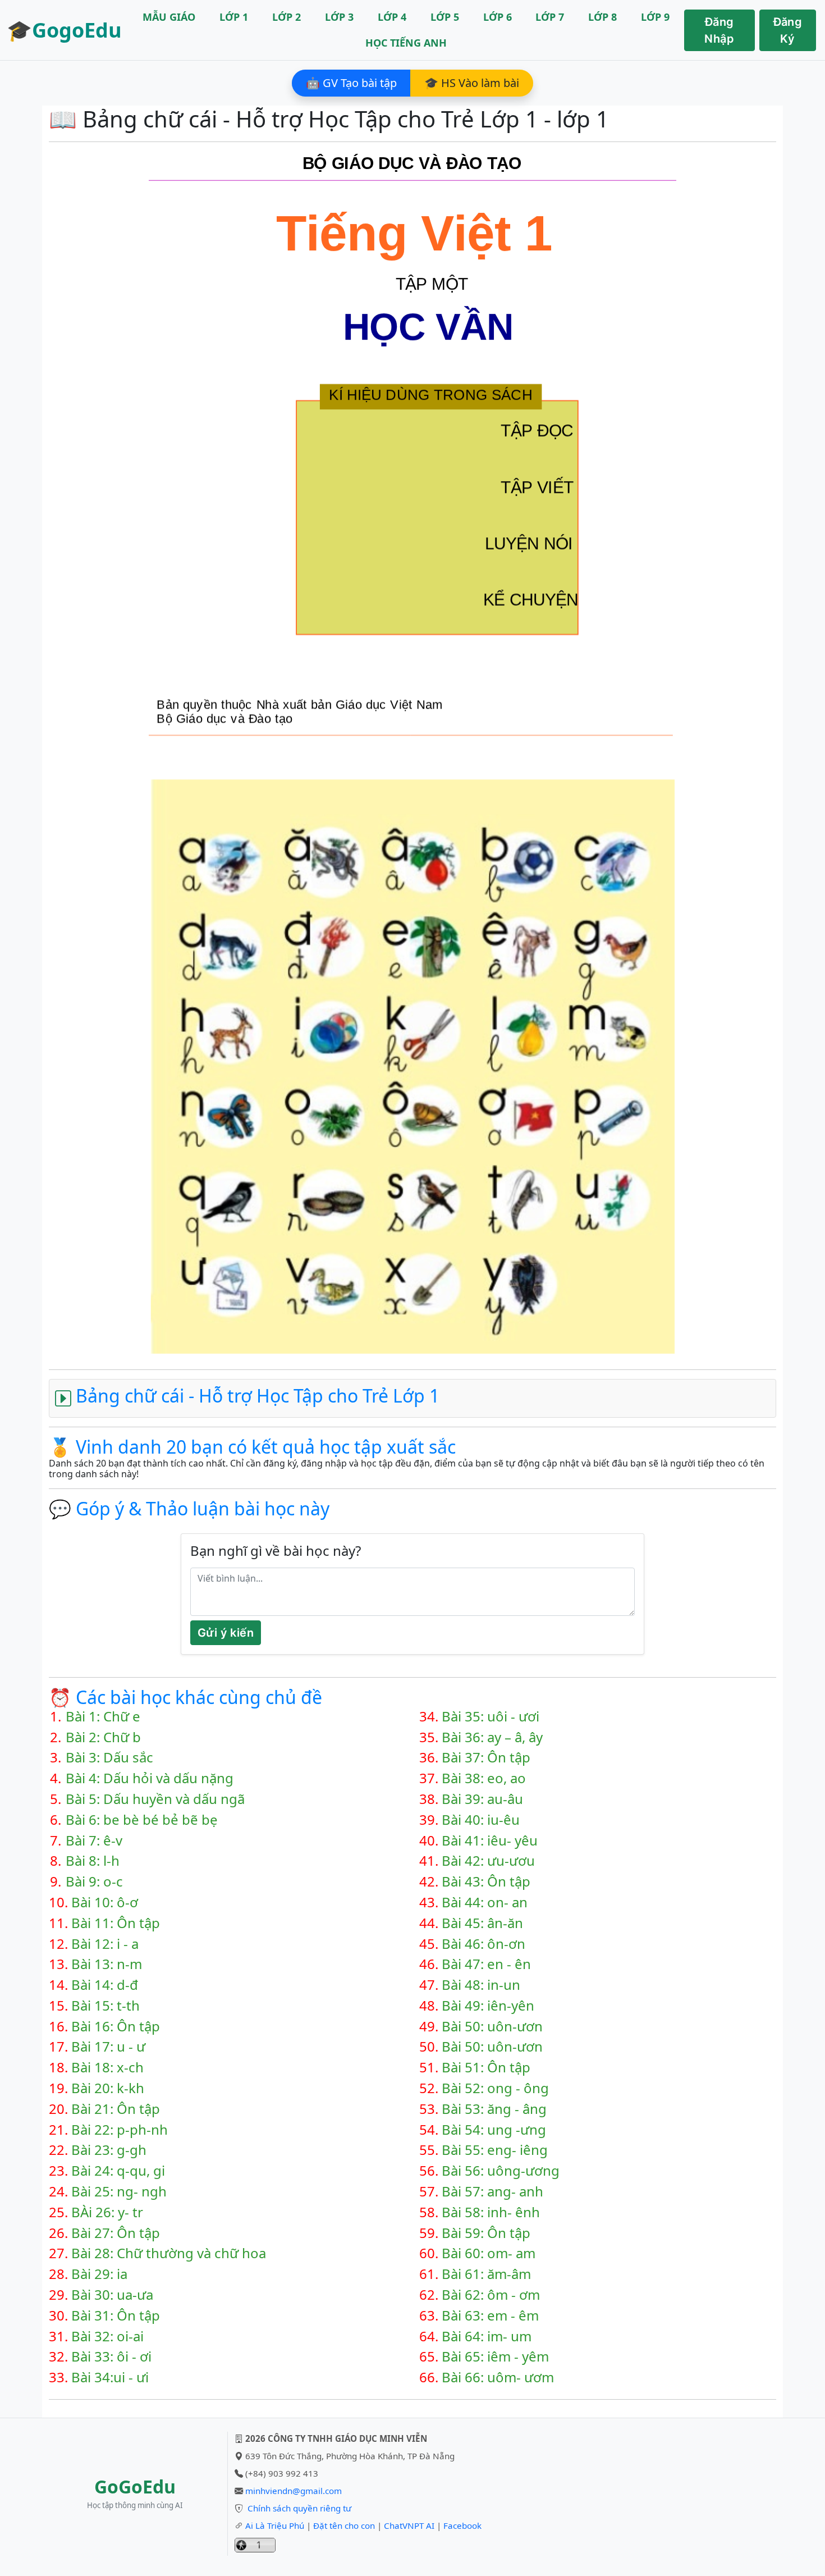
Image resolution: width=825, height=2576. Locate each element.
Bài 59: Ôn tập (486, 2233)
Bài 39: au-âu (482, 1799)
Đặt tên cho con (344, 2525)
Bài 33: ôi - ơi (111, 2357)
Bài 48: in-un (481, 1985)
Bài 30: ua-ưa (112, 2295)
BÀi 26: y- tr (107, 2212)
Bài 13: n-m (107, 1964)
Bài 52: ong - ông (495, 2088)
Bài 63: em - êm (490, 2316)
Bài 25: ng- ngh (119, 2192)
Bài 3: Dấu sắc (109, 1758)
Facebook (462, 2525)
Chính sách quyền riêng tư (299, 2508)
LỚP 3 (339, 17)
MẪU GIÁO (169, 17)
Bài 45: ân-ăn (482, 1923)
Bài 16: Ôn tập (116, 2027)
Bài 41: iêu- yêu (490, 1841)
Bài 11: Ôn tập (116, 1923)
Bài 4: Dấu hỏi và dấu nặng (150, 1778)
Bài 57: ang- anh (492, 2192)
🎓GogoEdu (64, 30)
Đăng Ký (788, 30)
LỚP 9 (655, 17)
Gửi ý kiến (226, 1633)
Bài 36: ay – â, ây (492, 1737)
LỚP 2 (287, 17)
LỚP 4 (392, 17)
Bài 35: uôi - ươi (491, 1717)
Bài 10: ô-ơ (105, 1903)
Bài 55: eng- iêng (495, 2150)
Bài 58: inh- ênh (491, 2212)
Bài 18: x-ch (107, 2068)
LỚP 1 (234, 17)
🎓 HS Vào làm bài (472, 83)
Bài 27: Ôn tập (116, 2233)
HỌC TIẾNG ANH (406, 43)
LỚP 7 (550, 17)
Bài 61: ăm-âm (486, 2274)
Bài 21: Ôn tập (116, 2109)
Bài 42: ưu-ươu (488, 1861)
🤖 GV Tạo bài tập (351, 83)
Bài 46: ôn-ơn (483, 1944)
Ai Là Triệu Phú (275, 2525)
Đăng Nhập (719, 30)
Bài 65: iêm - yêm (495, 2357)
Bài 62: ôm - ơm (491, 2295)
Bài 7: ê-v (94, 1841)
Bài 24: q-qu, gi (118, 2171)
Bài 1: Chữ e (103, 1717)
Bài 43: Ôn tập (486, 1882)
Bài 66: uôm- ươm (498, 2378)
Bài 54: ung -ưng (494, 2130)
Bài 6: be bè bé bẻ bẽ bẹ (142, 1820)
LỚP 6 (498, 17)
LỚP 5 (445, 17)
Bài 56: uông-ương (501, 2171)
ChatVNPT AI (409, 2525)
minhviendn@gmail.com (294, 2491)
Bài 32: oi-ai (107, 2337)
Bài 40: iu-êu (481, 1820)
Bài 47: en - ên (486, 1964)
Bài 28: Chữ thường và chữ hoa (169, 2253)
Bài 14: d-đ (105, 1985)
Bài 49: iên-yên (488, 2006)
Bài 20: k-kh (108, 2088)
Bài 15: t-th (106, 2006)
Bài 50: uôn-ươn (492, 2027)
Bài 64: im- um (487, 2337)
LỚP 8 (602, 17)
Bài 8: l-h (93, 1861)
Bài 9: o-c (94, 1882)
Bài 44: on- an (485, 1903)
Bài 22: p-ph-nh (120, 2130)
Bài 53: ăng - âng (494, 2109)
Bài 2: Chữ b (103, 1737)
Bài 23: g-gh (109, 2150)
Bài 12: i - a (105, 1944)
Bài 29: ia (99, 2274)
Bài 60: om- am (489, 2253)
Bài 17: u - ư (108, 2047)
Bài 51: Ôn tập (486, 2068)
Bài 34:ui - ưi (110, 2378)
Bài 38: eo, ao (484, 1778)
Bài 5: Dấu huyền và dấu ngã (155, 1799)
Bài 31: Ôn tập (116, 2316)
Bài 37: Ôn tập (486, 1758)
